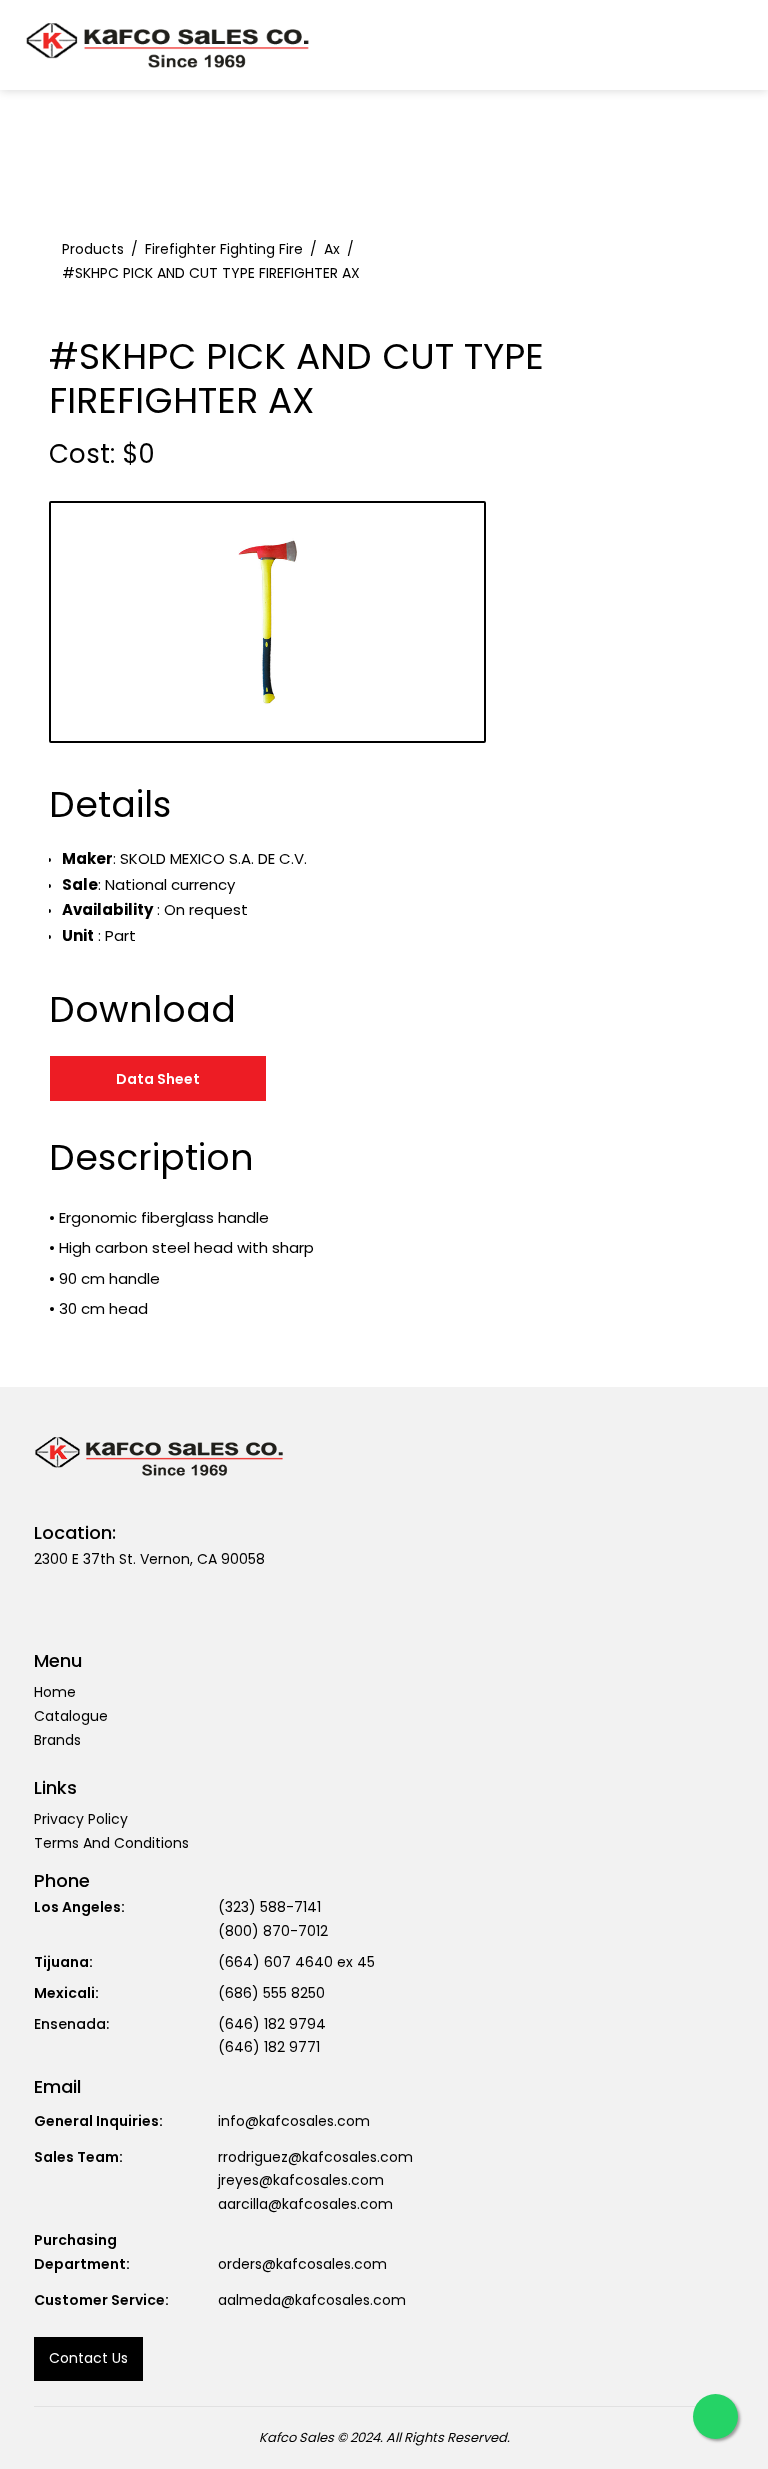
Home (55, 1692)
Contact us (88, 2358)
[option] (267, 622)
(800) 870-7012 (273, 1931)
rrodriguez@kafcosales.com (315, 2157)
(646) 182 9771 (269, 2047)
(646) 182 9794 (272, 2024)
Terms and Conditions (111, 1843)
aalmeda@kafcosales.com (312, 2300)
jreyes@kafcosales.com (301, 2180)
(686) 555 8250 (271, 1993)
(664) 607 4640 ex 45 (296, 1962)
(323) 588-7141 (269, 1907)
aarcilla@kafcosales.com (305, 2204)
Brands (57, 1740)
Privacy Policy (81, 1819)
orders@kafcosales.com (302, 2264)
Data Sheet (158, 1079)
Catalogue (71, 1716)
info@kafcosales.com (294, 2121)
